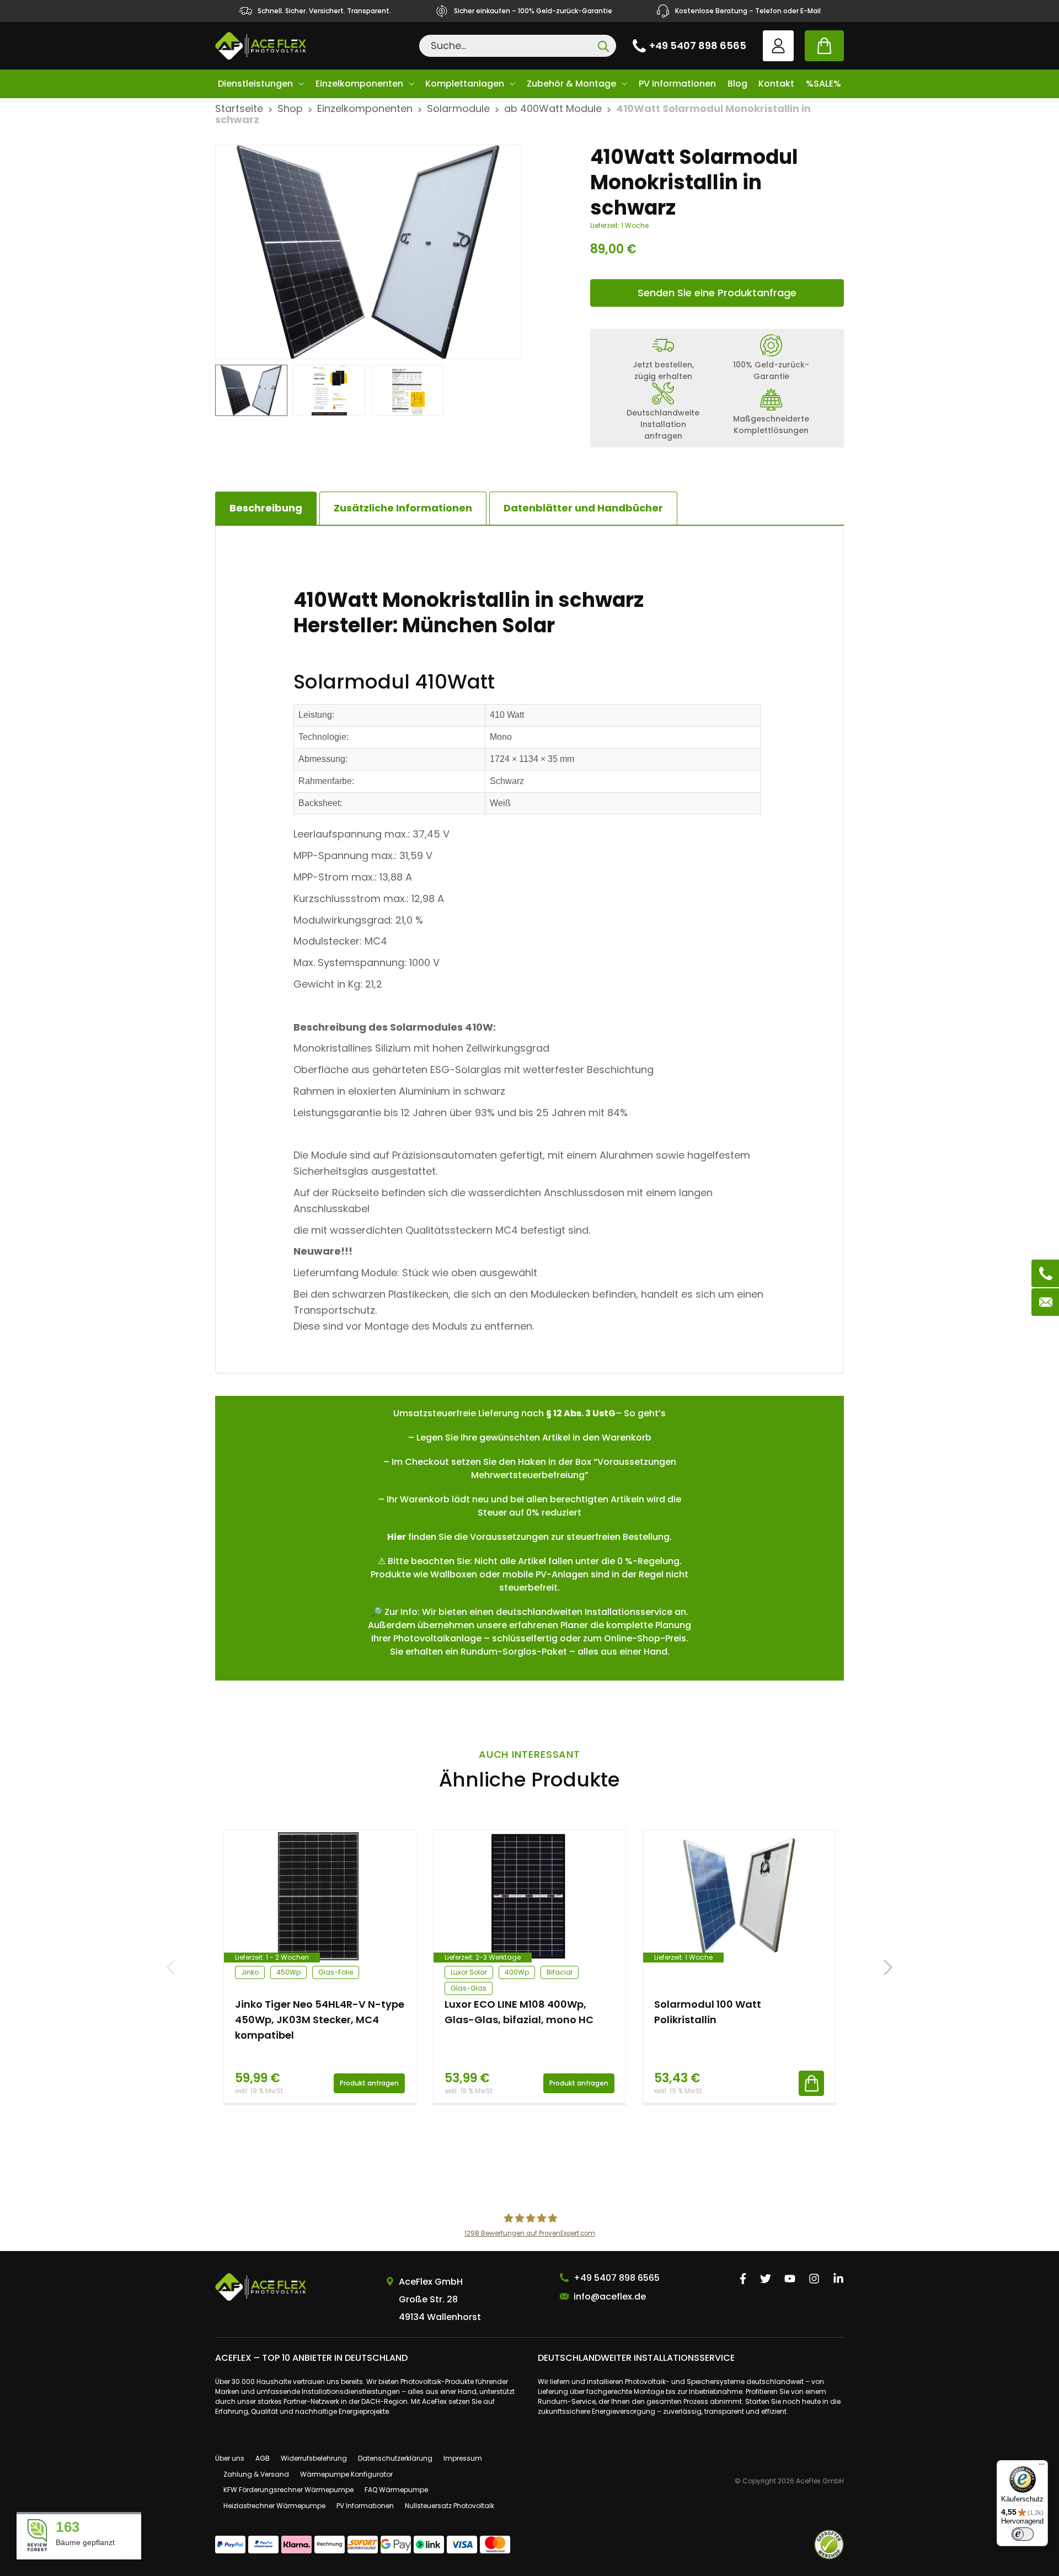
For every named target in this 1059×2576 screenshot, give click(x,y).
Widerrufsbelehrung (314, 2458)
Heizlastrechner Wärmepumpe (274, 2506)
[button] (888, 1967)
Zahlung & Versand (256, 2474)
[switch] (1023, 2534)
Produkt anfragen (369, 2083)
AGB (263, 2458)
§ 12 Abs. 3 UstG (581, 1413)
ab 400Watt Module (553, 108)
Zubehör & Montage (571, 84)
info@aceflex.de (610, 2297)
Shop (290, 108)
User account (778, 46)
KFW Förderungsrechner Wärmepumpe (288, 2490)
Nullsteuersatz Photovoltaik (450, 2506)
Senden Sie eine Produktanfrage (717, 293)
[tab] (403, 508)
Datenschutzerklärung (395, 2458)
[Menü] (1041, 2467)
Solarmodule (458, 108)
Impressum (463, 2458)
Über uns (230, 2458)
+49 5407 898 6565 (698, 46)
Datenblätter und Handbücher (583, 508)
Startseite (239, 108)
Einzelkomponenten (359, 84)
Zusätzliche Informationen (403, 508)
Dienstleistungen (255, 84)
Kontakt (776, 84)
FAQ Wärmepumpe (396, 2490)
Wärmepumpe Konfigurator (346, 2474)
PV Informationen (677, 84)
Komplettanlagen (465, 84)
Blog (737, 84)
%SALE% (823, 84)
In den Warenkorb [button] (811, 2083)
